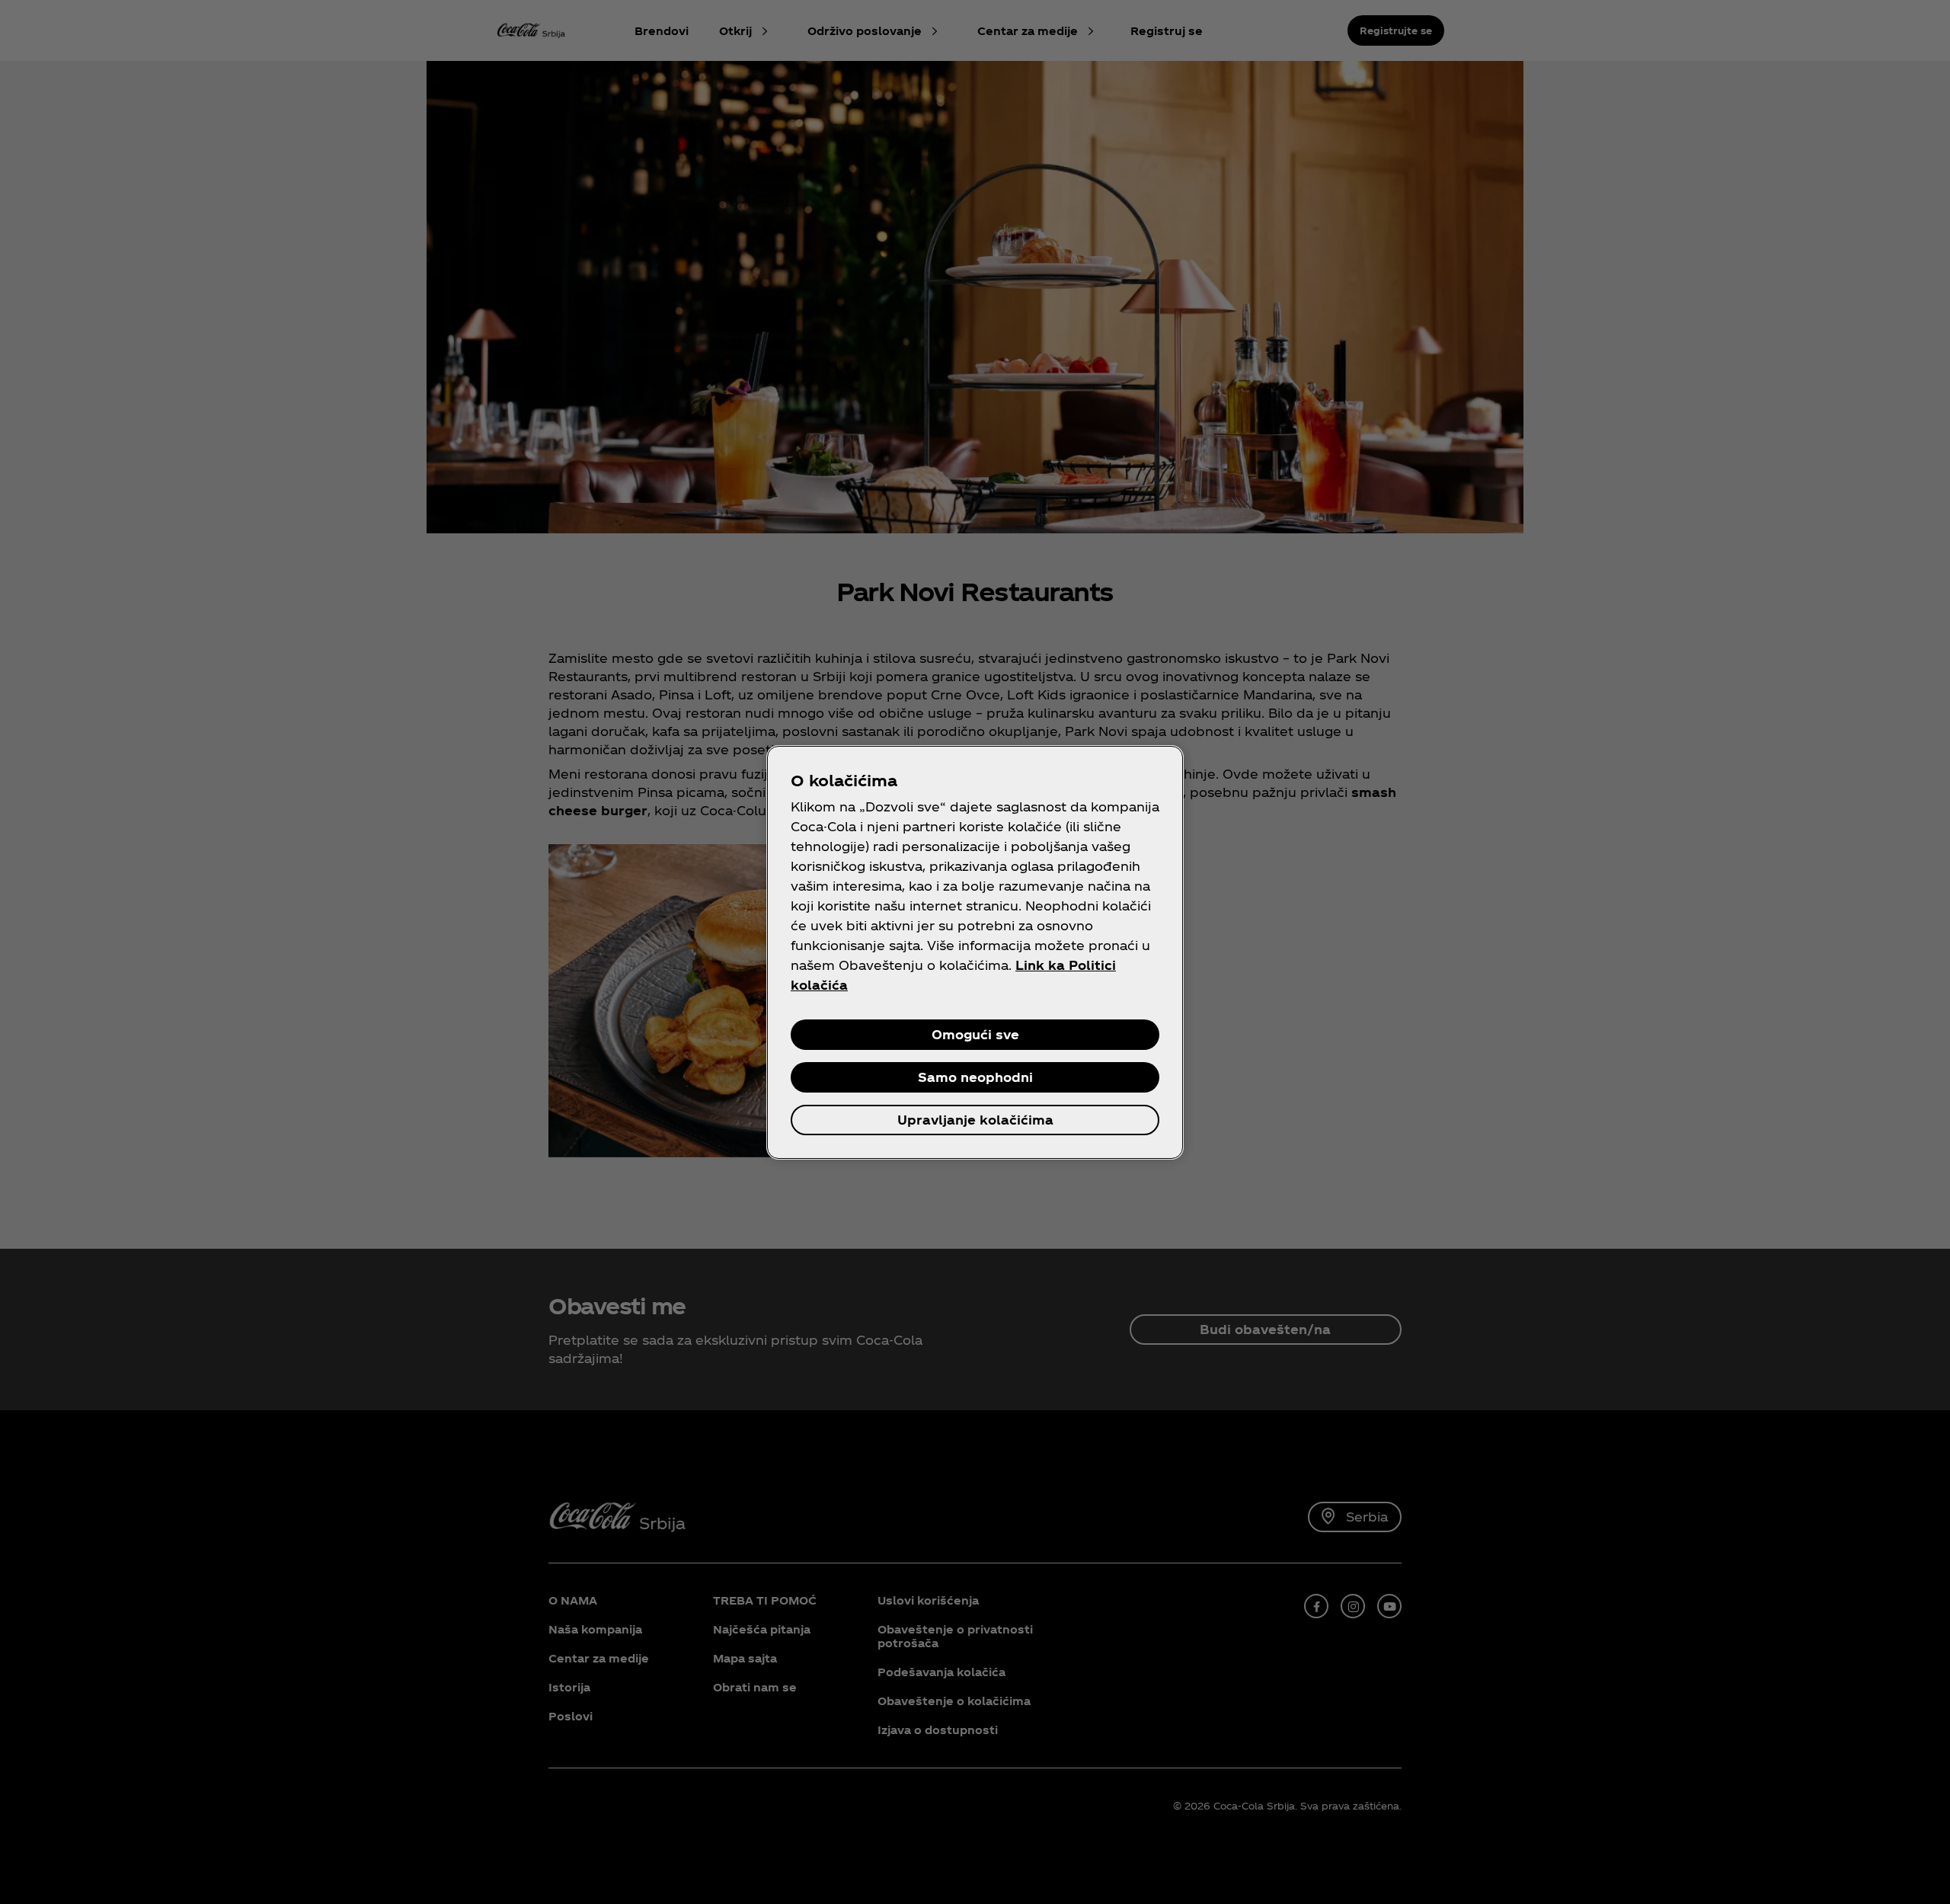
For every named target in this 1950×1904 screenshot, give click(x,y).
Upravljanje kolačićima (975, 1120)
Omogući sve (975, 1034)
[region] (975, 952)
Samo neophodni (975, 1077)
